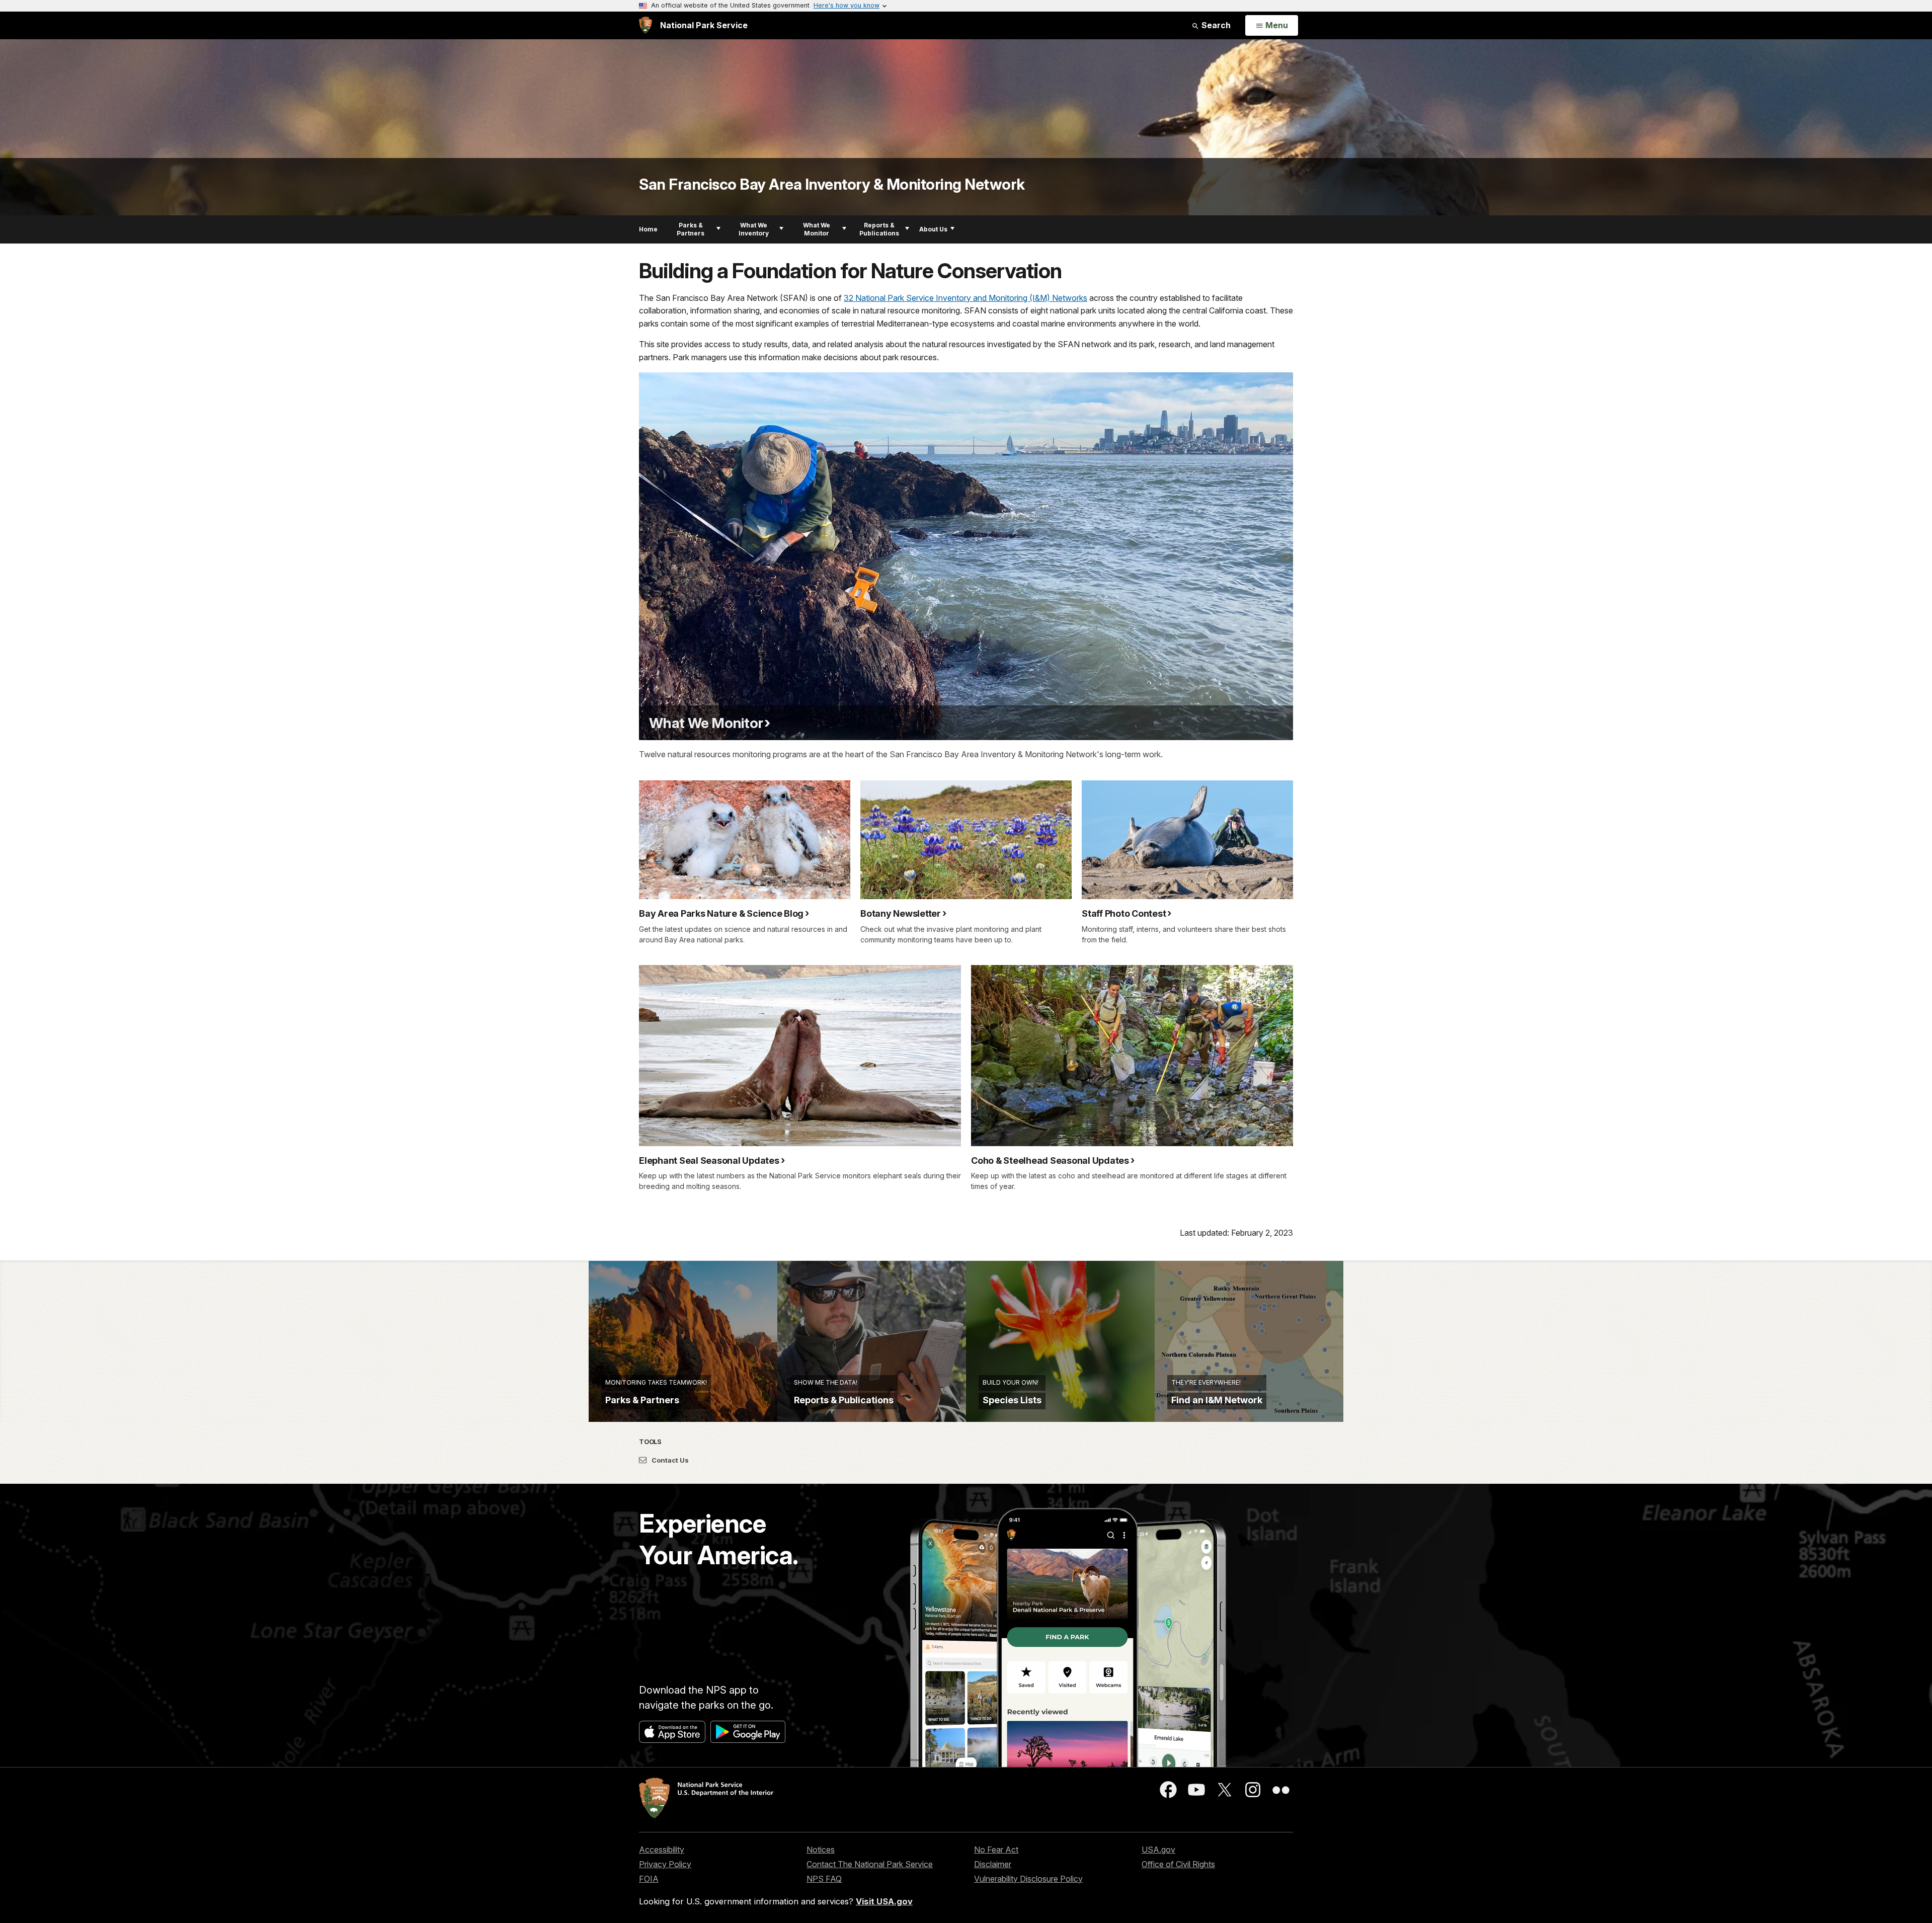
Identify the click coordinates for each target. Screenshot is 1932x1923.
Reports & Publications (879, 229)
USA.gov (1158, 1850)
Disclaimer (993, 1864)
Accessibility (662, 1850)
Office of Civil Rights (1178, 1864)
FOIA (649, 1879)
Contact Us (669, 1460)
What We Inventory (754, 229)
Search (1215, 25)
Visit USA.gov (884, 1901)
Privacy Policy (665, 1864)
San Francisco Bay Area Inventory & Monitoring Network (832, 184)
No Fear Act (996, 1850)
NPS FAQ (824, 1879)
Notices (821, 1850)
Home (648, 229)
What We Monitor (817, 229)
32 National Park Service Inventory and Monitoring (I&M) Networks (965, 298)
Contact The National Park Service (870, 1864)
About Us (933, 229)
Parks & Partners (691, 229)
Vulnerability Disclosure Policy (1028, 1879)
